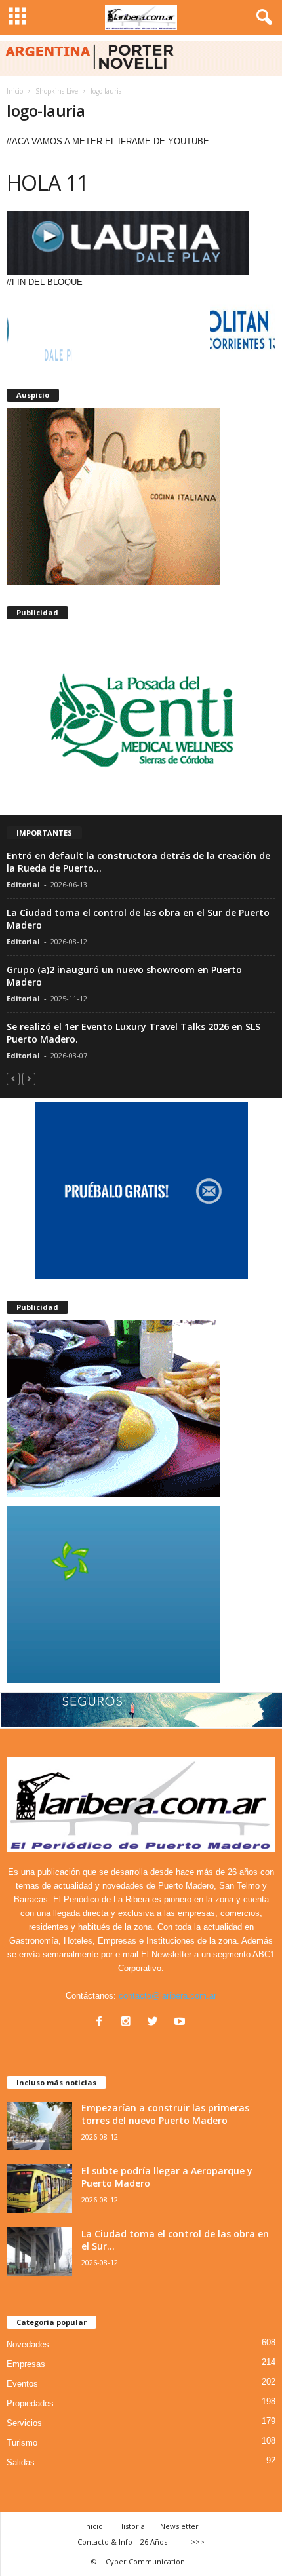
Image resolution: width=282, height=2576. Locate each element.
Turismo (22, 2443)
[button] (262, 18)
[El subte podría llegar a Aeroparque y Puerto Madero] (39, 2189)
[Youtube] (181, 2023)
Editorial (23, 884)
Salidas (21, 2462)
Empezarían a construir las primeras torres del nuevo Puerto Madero (165, 2114)
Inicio (15, 91)
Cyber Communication (145, 2561)
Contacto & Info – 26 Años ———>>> (141, 2542)
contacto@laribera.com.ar (168, 1996)
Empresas (26, 2364)
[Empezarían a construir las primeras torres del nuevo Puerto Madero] (39, 2126)
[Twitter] (156, 2023)
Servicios (24, 2423)
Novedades (28, 2344)
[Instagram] (129, 2023)
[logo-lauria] (141, 243)
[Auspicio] (141, 496)
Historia (131, 2526)
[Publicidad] (141, 718)
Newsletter (179, 2526)
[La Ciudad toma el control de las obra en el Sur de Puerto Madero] (39, 2252)
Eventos (22, 2384)
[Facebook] (102, 2023)
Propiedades (30, 2403)
